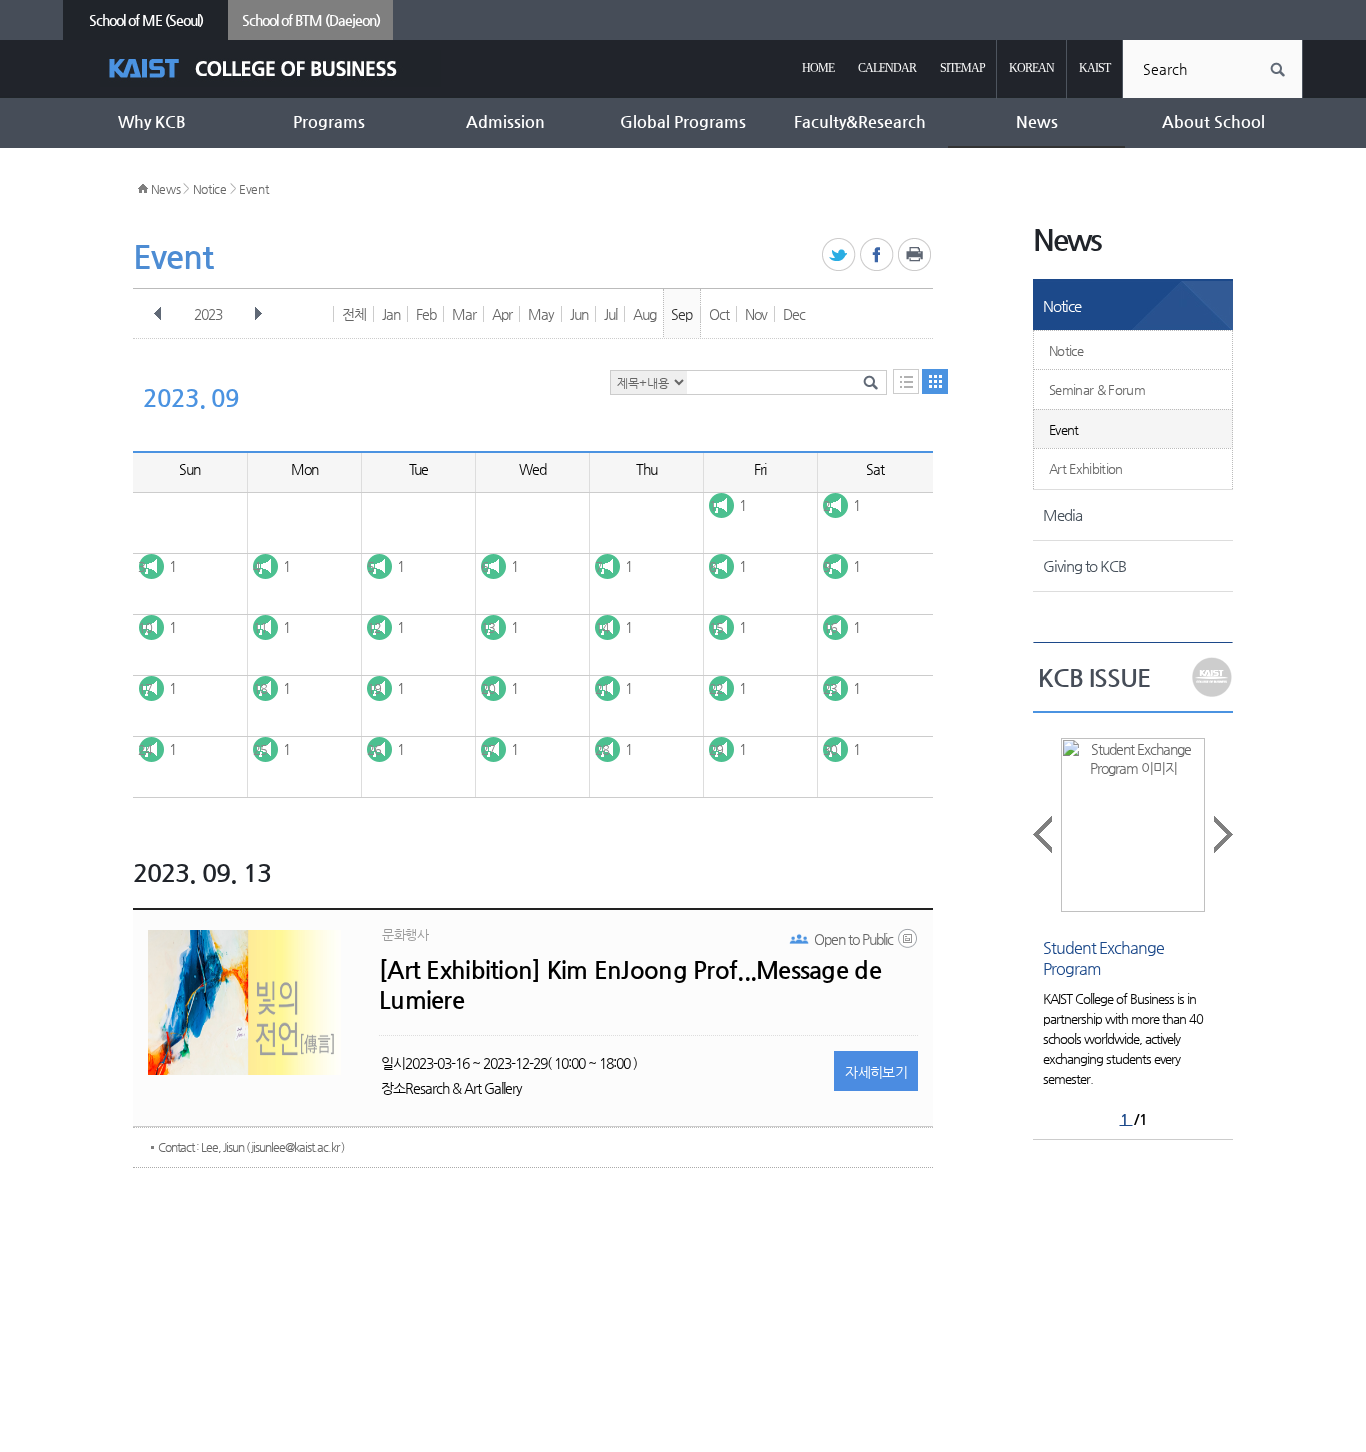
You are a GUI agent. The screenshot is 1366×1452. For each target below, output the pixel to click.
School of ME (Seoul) (146, 20)
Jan (391, 314)
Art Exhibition (1086, 468)
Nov (756, 314)
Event (254, 189)
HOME (818, 68)
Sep (681, 314)
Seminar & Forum (1097, 389)
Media (1062, 514)
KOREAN (1031, 68)
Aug (644, 314)
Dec (794, 314)
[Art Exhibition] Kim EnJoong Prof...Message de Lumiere (630, 985)
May (541, 314)
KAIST (1094, 68)
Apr (502, 314)
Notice (210, 189)
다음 (258, 314)
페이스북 (877, 255)
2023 (208, 314)
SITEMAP (962, 68)
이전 (158, 314)
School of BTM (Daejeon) (311, 20)
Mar (464, 314)
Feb (426, 314)
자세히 (876, 1072)
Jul (610, 314)
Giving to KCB (1084, 565)
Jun (579, 314)
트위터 (839, 255)
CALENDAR (887, 68)
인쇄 (915, 255)
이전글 (1044, 834)
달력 (935, 381)
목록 (906, 381)
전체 (354, 314)
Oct (719, 314)
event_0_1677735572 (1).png (909, 943)
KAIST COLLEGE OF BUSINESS (270, 68)
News (166, 189)
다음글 (1222, 834)
